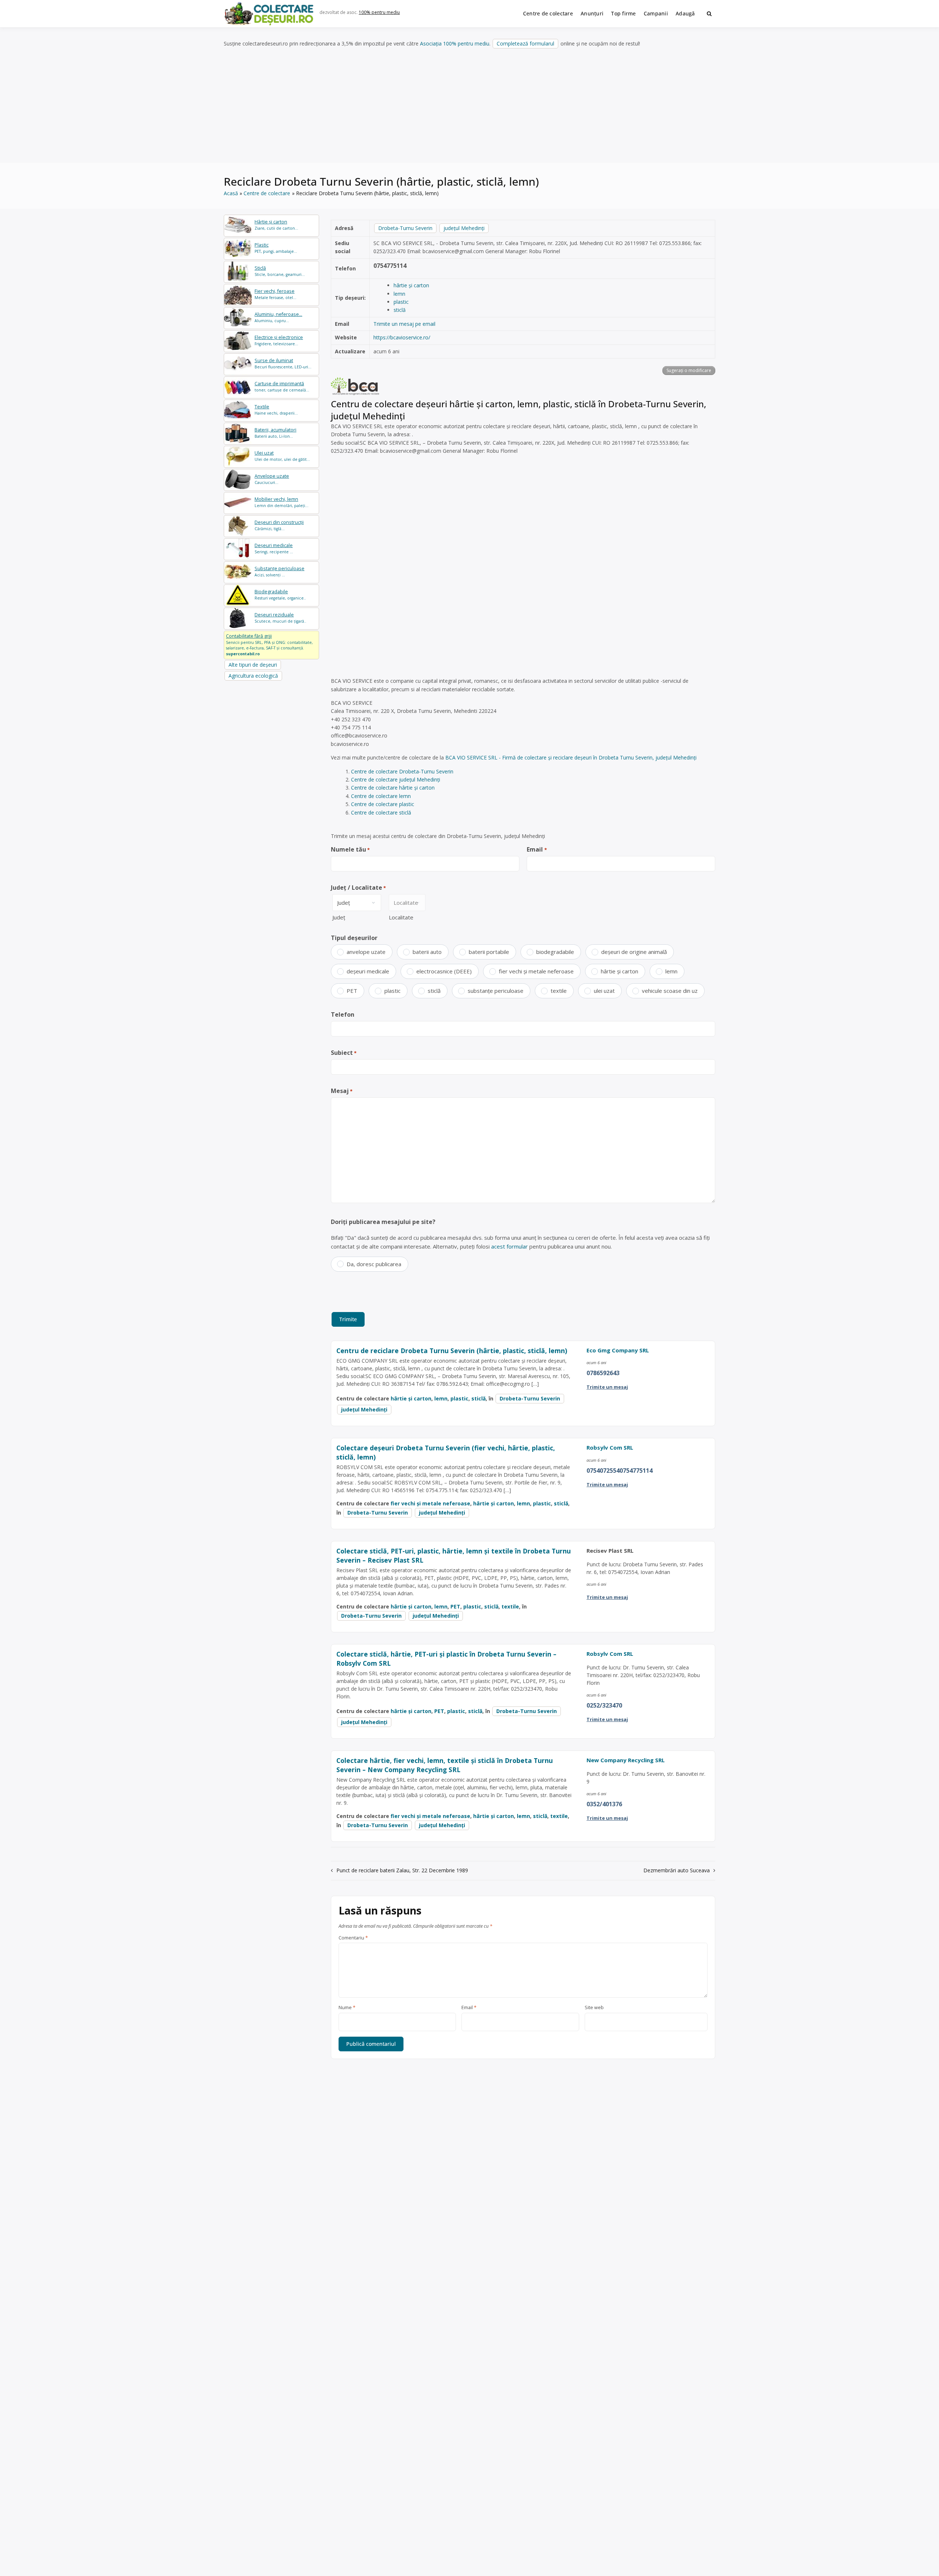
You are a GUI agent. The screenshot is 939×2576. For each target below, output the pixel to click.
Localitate (401, 917)
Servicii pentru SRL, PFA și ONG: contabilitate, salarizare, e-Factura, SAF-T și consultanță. (269, 645)
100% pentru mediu (379, 12)
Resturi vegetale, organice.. (280, 595)
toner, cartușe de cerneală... (282, 387)
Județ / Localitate (358, 888)
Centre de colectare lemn (381, 796)
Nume (347, 2008)
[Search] (709, 14)
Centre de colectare (548, 13)
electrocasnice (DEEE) (444, 971)
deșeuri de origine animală (634, 952)
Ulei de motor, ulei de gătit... (282, 456)
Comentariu (353, 1938)
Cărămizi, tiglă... (279, 525)
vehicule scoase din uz (670, 991)
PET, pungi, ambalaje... (276, 248)
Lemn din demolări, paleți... (282, 502)
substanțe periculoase (496, 991)
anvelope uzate (366, 952)
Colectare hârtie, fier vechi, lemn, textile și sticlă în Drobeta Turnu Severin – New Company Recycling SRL (445, 1765)
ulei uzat (604, 991)
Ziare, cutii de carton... (276, 225)
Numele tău (350, 849)
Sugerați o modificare (689, 370)
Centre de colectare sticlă (381, 812)
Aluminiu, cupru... (278, 317)
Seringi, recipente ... (274, 548)
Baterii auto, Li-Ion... (275, 433)
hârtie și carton (411, 285)
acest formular (509, 1246)
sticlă (400, 310)
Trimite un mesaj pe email (404, 324)
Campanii (656, 13)
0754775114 (390, 266)
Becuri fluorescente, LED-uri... (283, 363)
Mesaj (342, 1091)
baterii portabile (489, 952)
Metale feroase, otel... (275, 294)
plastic (401, 302)
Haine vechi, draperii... (276, 410)
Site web (594, 2008)
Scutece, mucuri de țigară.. (280, 618)
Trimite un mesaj (607, 1387)
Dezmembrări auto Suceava (677, 1870)
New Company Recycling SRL (626, 1760)
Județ (339, 917)
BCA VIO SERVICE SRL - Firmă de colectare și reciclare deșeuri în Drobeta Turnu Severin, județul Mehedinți (571, 757)
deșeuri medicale (368, 971)
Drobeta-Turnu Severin (405, 228)
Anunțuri (592, 13)
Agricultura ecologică (253, 676)
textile (559, 991)
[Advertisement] (469, 106)
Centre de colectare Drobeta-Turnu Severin (402, 771)
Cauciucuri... (272, 479)
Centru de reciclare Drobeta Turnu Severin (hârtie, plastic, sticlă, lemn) (452, 1351)
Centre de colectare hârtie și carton (393, 788)
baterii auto (427, 952)
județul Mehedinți (464, 228)
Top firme (624, 13)
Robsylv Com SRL (610, 1447)
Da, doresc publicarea (374, 1264)
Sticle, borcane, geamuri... (280, 271)
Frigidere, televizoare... (279, 340)
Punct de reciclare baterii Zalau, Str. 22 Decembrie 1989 (402, 1870)
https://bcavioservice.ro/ (402, 337)
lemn (399, 294)
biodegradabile (555, 952)
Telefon (343, 1014)
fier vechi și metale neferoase (536, 971)
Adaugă (685, 13)
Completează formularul (525, 43)
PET (352, 991)
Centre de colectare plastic (383, 804)
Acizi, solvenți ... (279, 571)
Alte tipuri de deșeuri (253, 665)
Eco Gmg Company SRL (618, 1350)
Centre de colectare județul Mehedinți (396, 779)
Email (537, 849)
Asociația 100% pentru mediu (455, 43)
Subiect (344, 1053)
